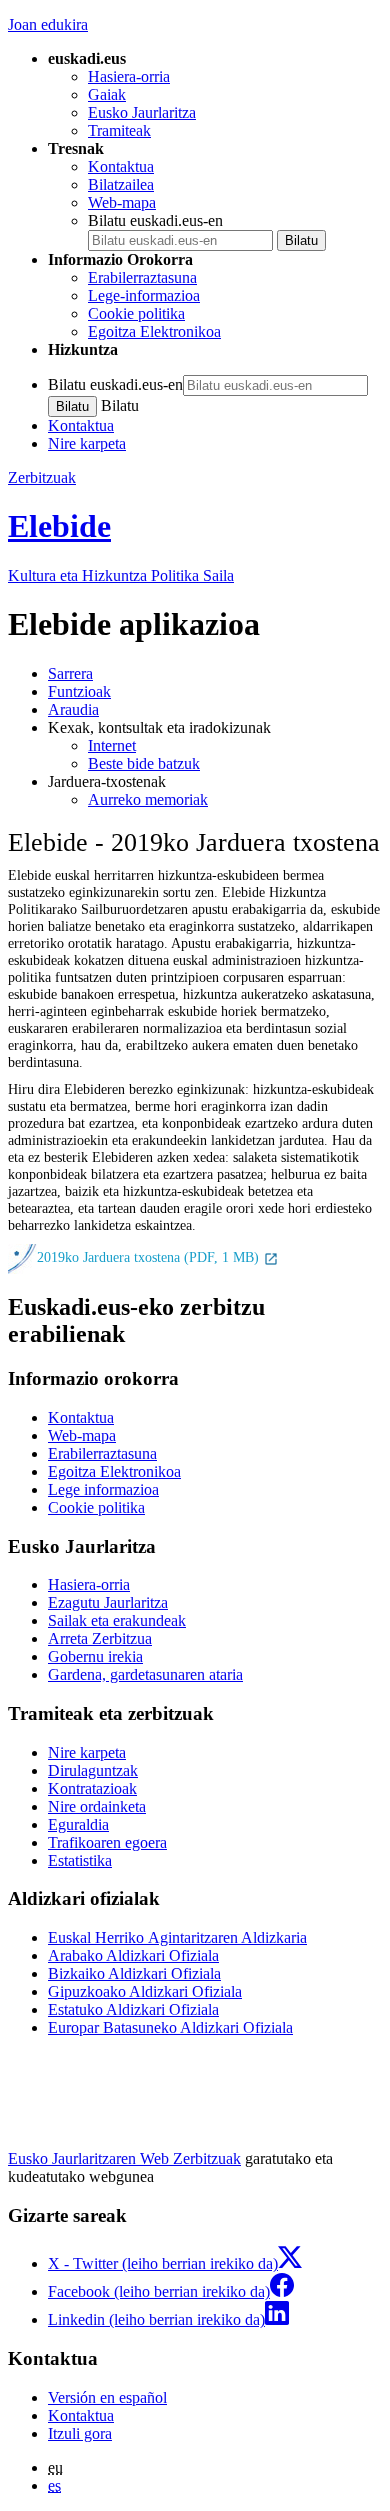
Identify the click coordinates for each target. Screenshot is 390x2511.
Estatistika (80, 1860)
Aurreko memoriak (148, 799)
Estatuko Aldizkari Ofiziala (133, 2009)
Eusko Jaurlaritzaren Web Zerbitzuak (124, 2158)
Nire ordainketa (97, 1806)
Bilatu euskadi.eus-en (155, 220)
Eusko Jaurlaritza (142, 112)
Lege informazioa (103, 1489)
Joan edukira (48, 24)
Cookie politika (136, 313)
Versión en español (107, 2397)
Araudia (73, 709)
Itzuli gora (80, 2433)
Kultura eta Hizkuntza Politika (121, 575)
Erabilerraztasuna (142, 277)
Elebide (59, 526)
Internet (112, 745)
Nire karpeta (87, 443)
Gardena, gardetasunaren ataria (145, 1674)
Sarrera (70, 673)
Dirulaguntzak (93, 1770)
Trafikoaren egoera (107, 1842)
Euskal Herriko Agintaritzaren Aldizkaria (177, 1937)
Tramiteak (119, 130)
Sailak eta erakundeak (117, 1620)
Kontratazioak (92, 1788)
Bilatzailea (121, 184)
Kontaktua (121, 166)
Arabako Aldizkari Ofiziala (133, 1955)
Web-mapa (122, 202)
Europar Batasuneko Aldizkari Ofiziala (170, 2027)
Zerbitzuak (42, 477)
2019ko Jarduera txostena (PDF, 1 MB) (150, 1258)
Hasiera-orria (129, 76)
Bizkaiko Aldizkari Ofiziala (134, 1973)
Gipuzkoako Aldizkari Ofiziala (145, 1991)
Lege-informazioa (144, 295)
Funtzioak (79, 691)
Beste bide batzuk (144, 763)
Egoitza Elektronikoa (154, 331)
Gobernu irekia (95, 1656)
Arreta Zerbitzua (100, 1638)
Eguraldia (78, 1824)
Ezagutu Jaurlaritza (108, 1602)
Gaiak (107, 94)
